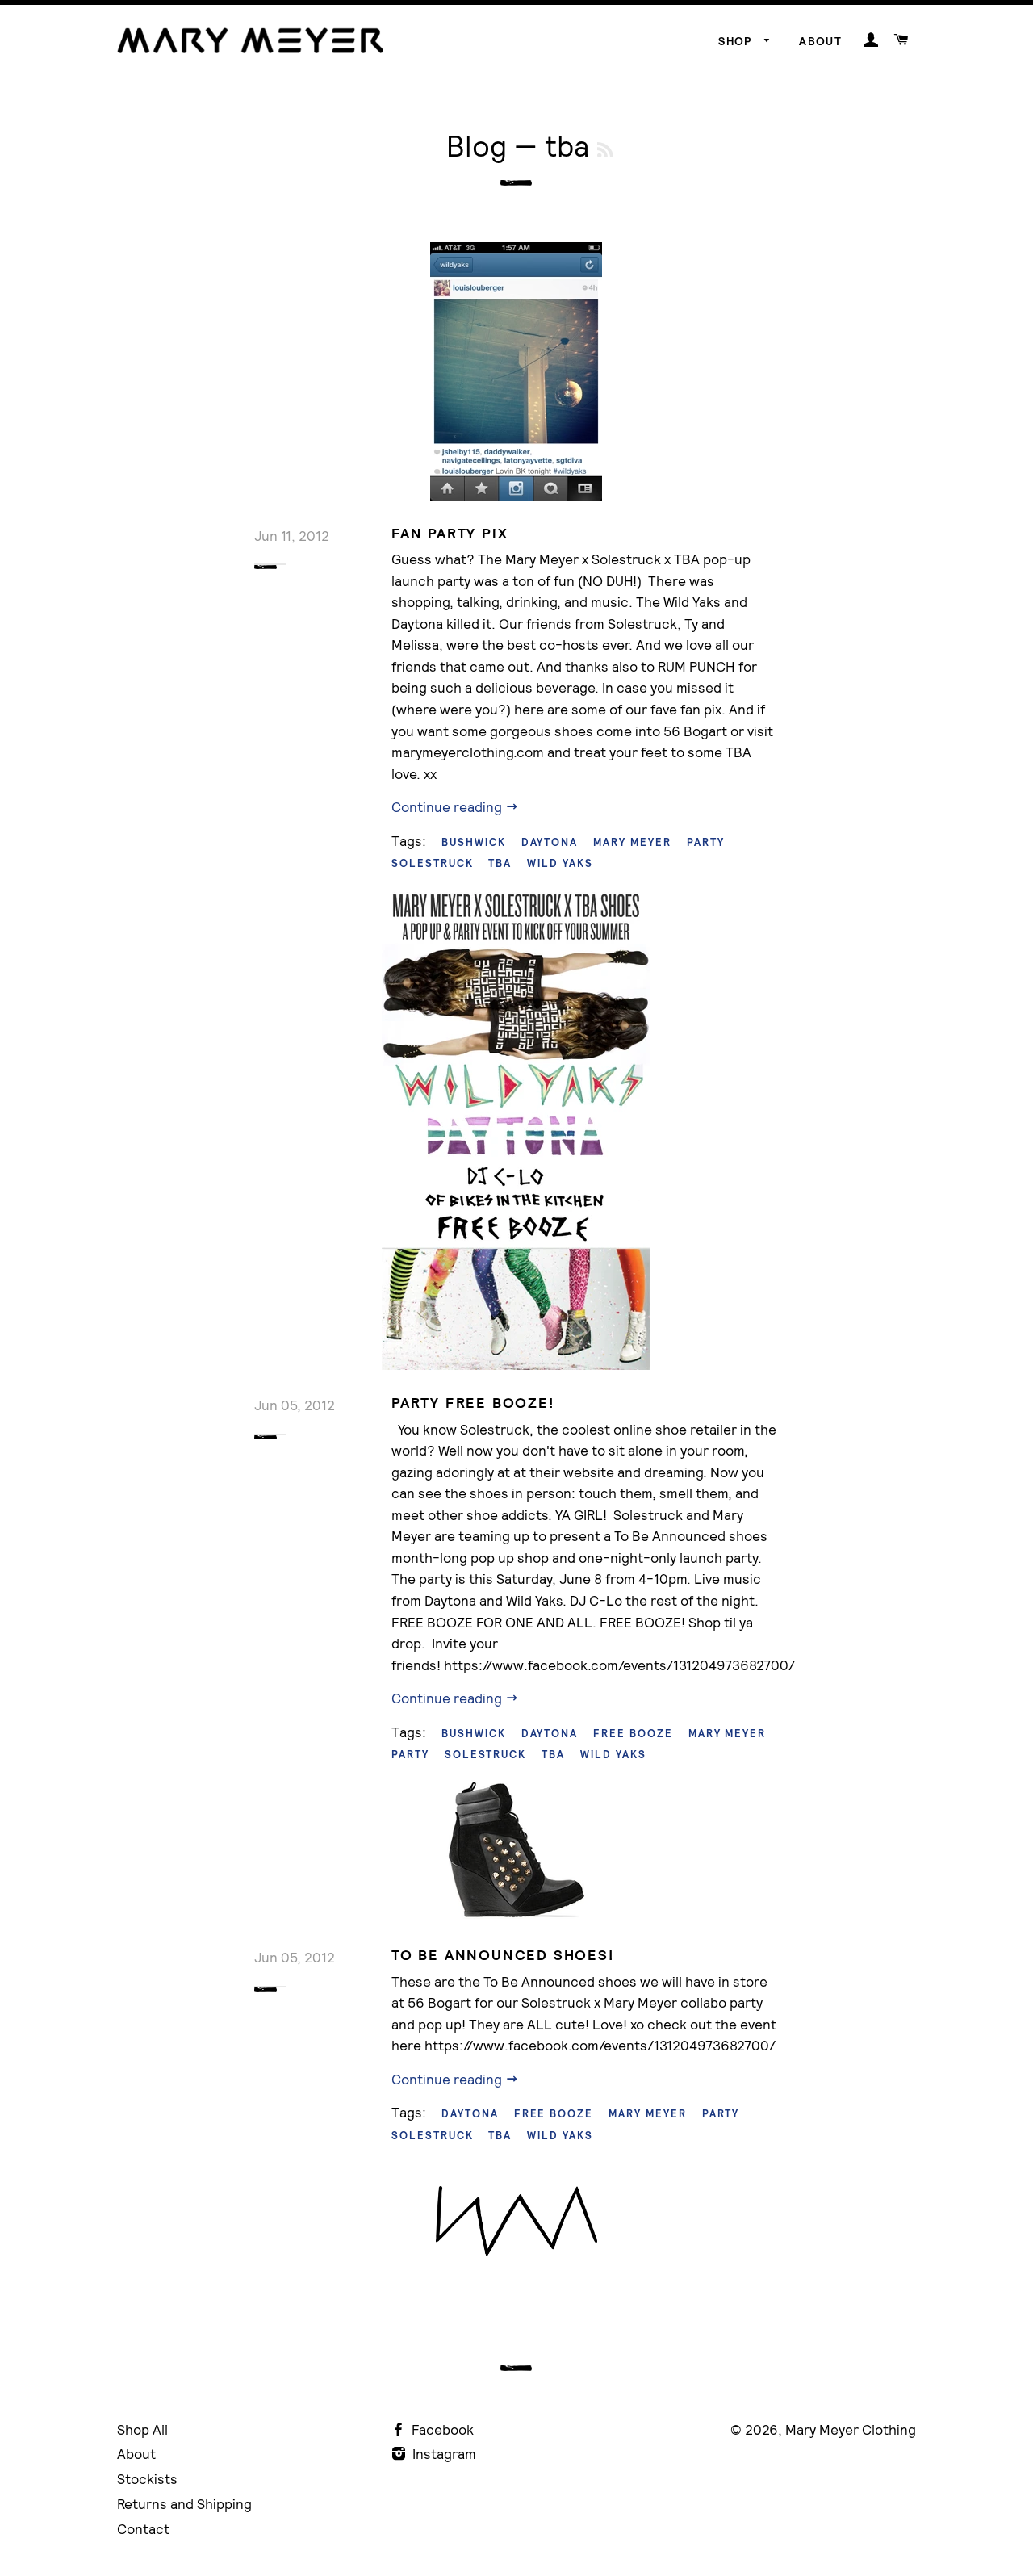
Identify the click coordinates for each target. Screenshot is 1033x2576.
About (820, 41)
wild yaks (560, 863)
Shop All (142, 2429)
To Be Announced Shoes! (503, 1955)
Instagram (443, 2454)
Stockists (147, 2479)
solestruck (433, 863)
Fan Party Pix (450, 533)
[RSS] (605, 150)
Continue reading (448, 807)
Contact (143, 2529)
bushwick (474, 842)
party (706, 842)
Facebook (441, 2429)
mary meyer (632, 842)
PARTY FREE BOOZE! (473, 1403)
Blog (477, 146)
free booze (633, 1734)
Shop (737, 41)
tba (500, 863)
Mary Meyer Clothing (851, 2429)
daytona (550, 842)
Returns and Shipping (184, 2504)
